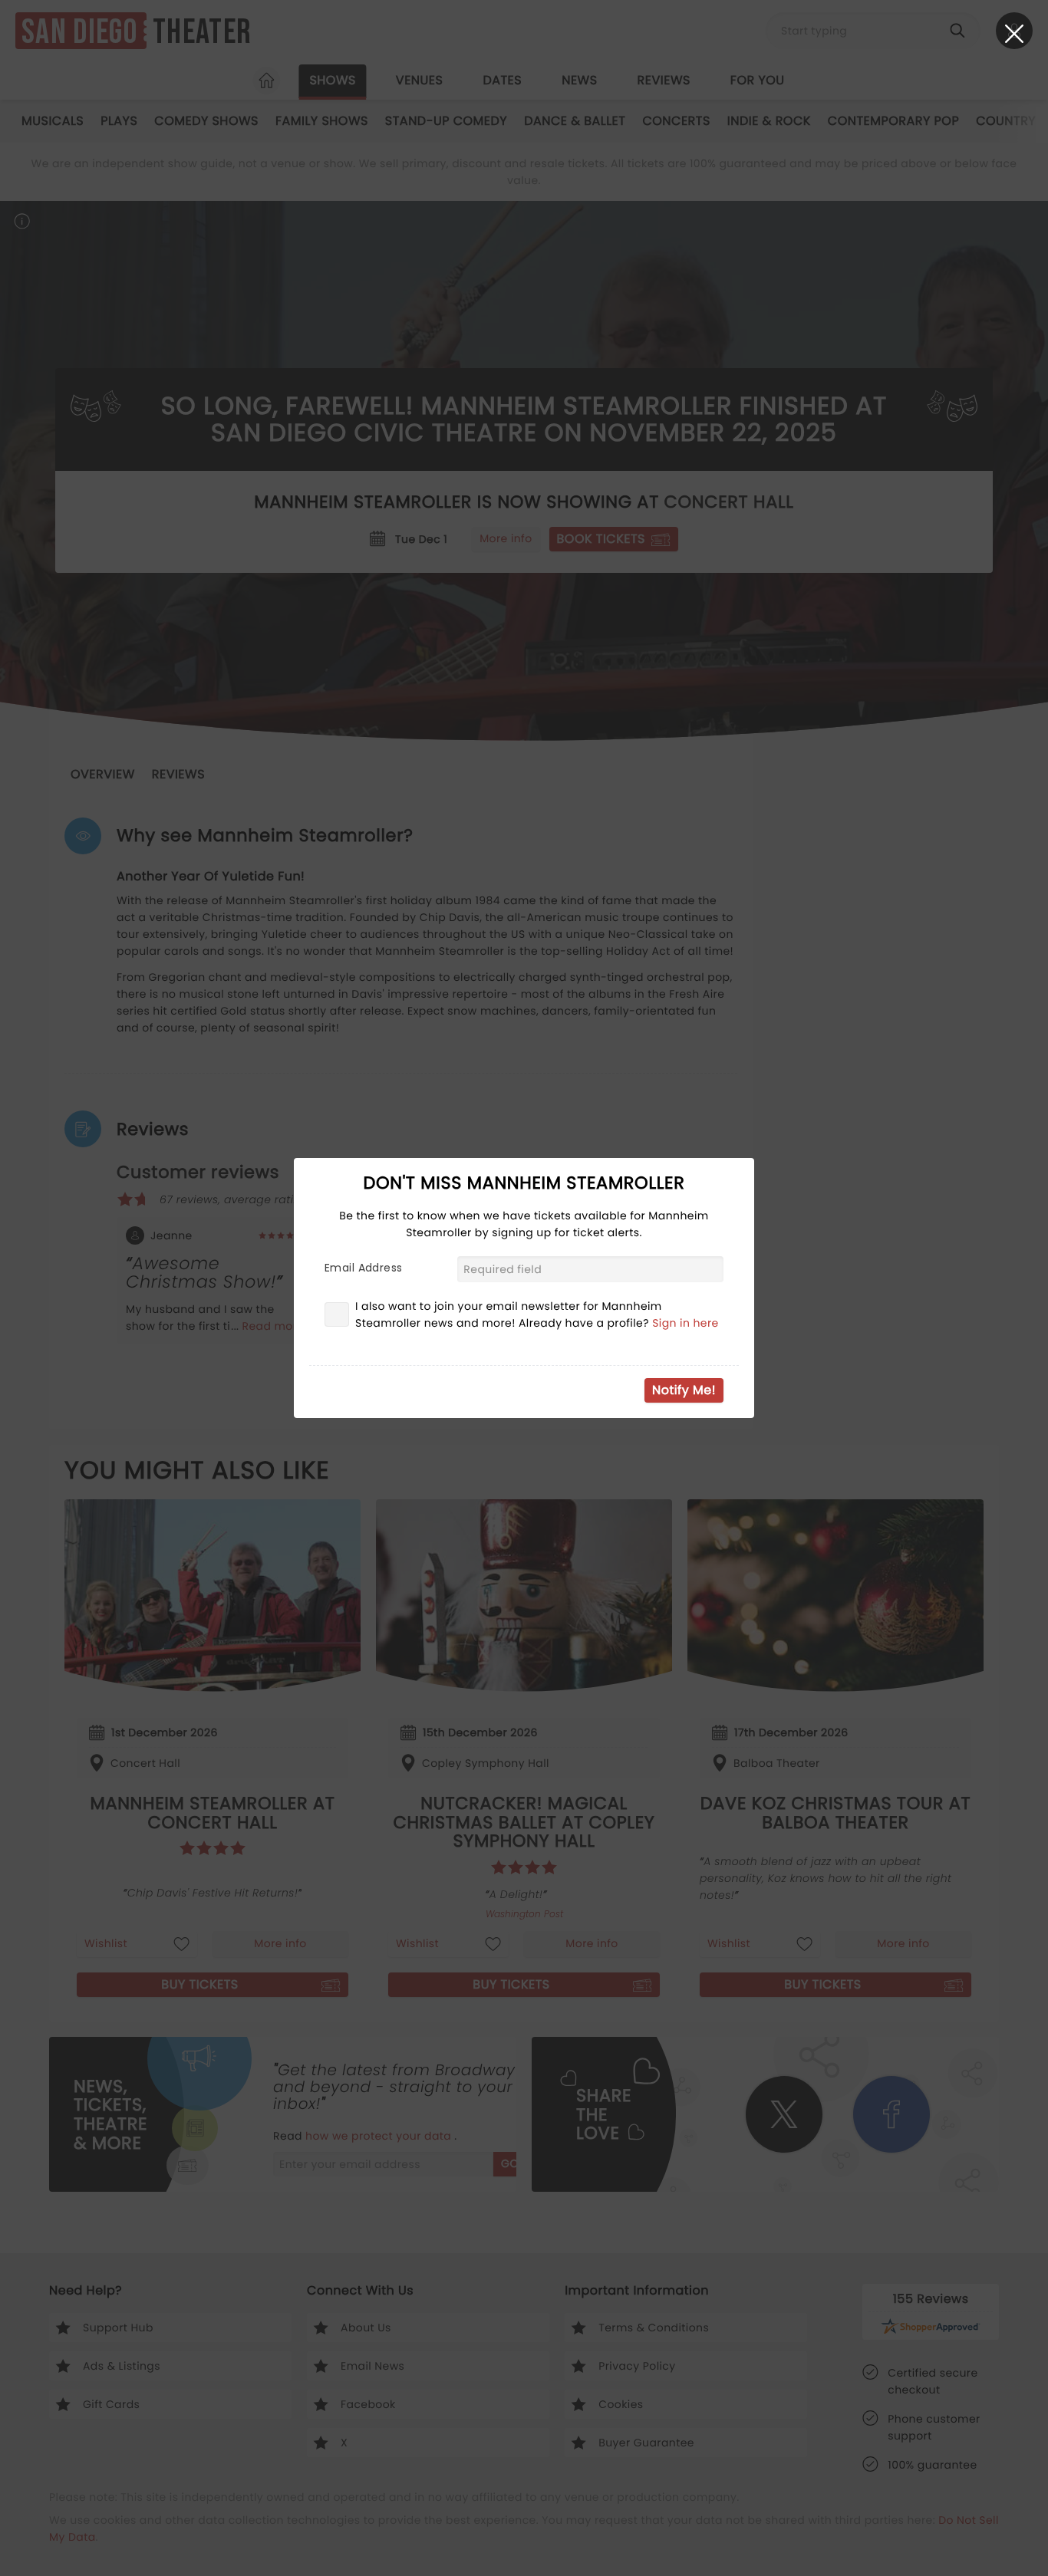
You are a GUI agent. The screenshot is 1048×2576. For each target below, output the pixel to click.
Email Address (363, 1268)
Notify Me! (684, 1390)
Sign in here (685, 1323)
